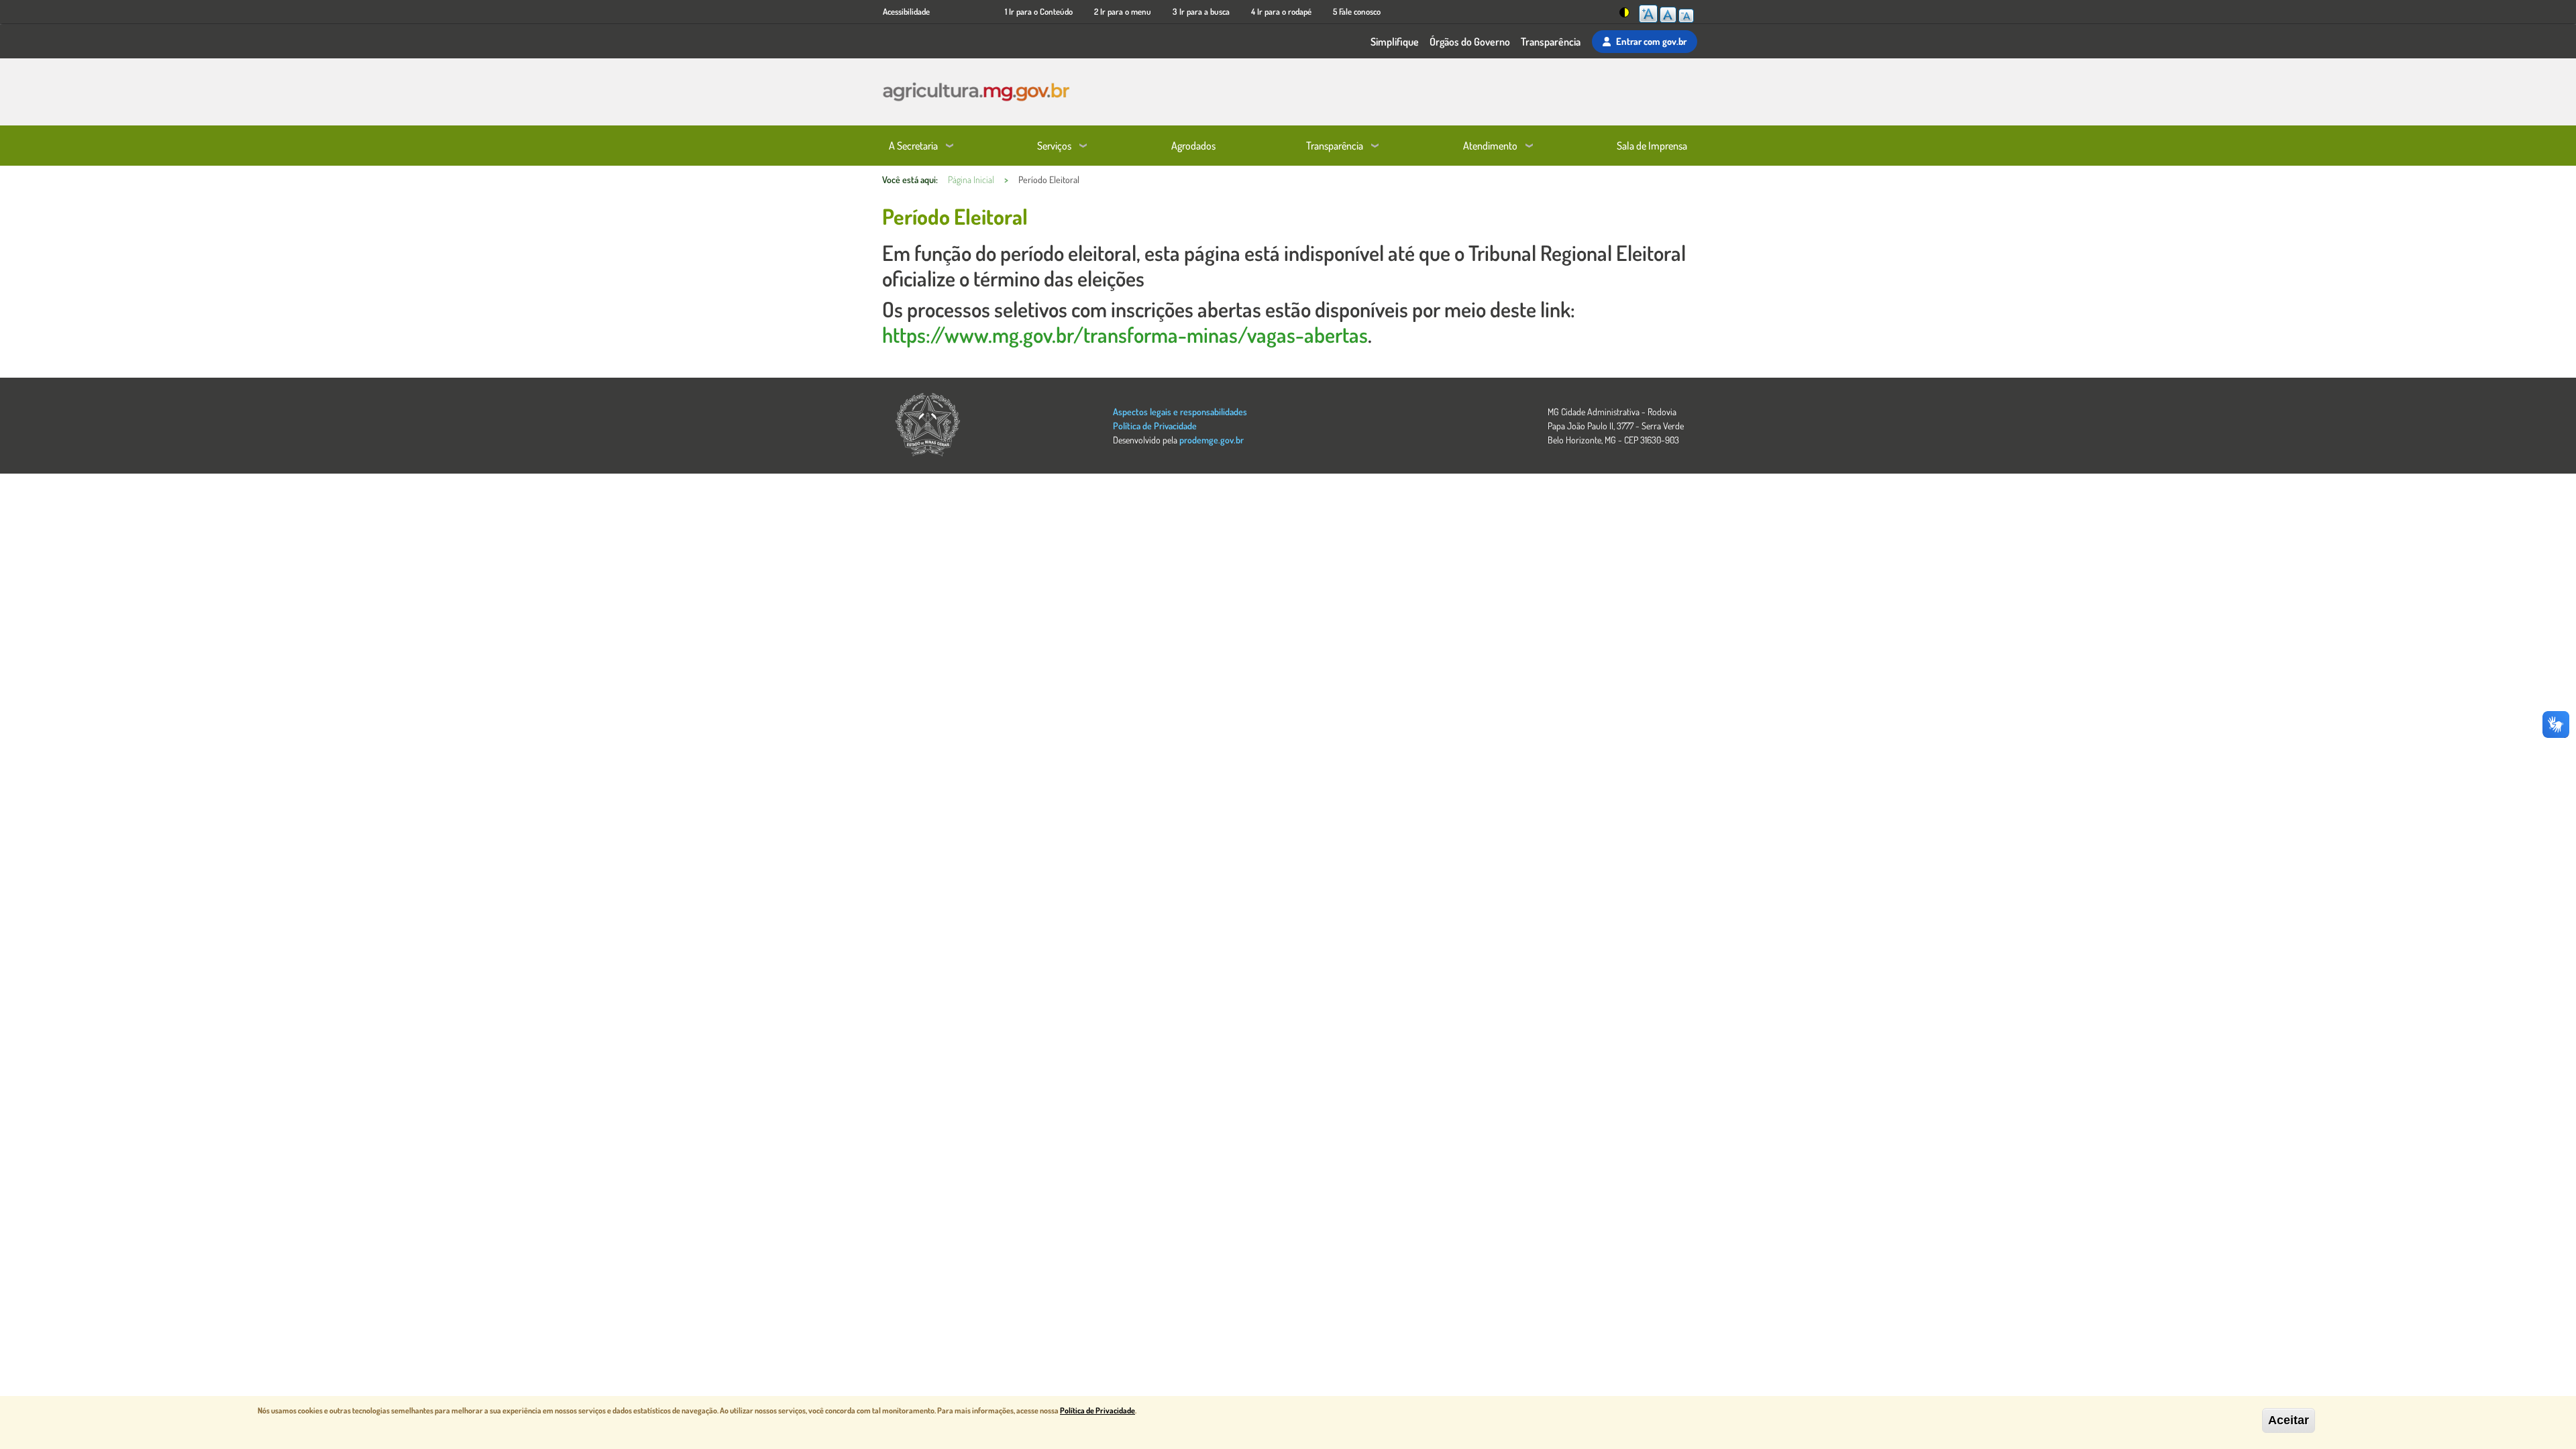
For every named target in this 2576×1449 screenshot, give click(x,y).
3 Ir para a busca (1201, 11)
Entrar (1651, 41)
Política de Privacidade (1155, 426)
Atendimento (1490, 146)
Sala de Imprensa (1652, 146)
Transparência (1551, 42)
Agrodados (1193, 146)
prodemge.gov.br (1212, 440)
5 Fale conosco (1357, 11)
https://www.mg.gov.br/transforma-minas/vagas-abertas (1125, 334)
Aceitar (2289, 1420)
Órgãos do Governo (1470, 42)
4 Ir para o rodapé (1281, 11)
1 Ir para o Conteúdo (1039, 11)
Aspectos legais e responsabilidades (1180, 412)
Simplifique (1395, 42)
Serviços (1054, 146)
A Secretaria (913, 146)
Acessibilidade (906, 11)
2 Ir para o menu (1123, 11)
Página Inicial (971, 179)
